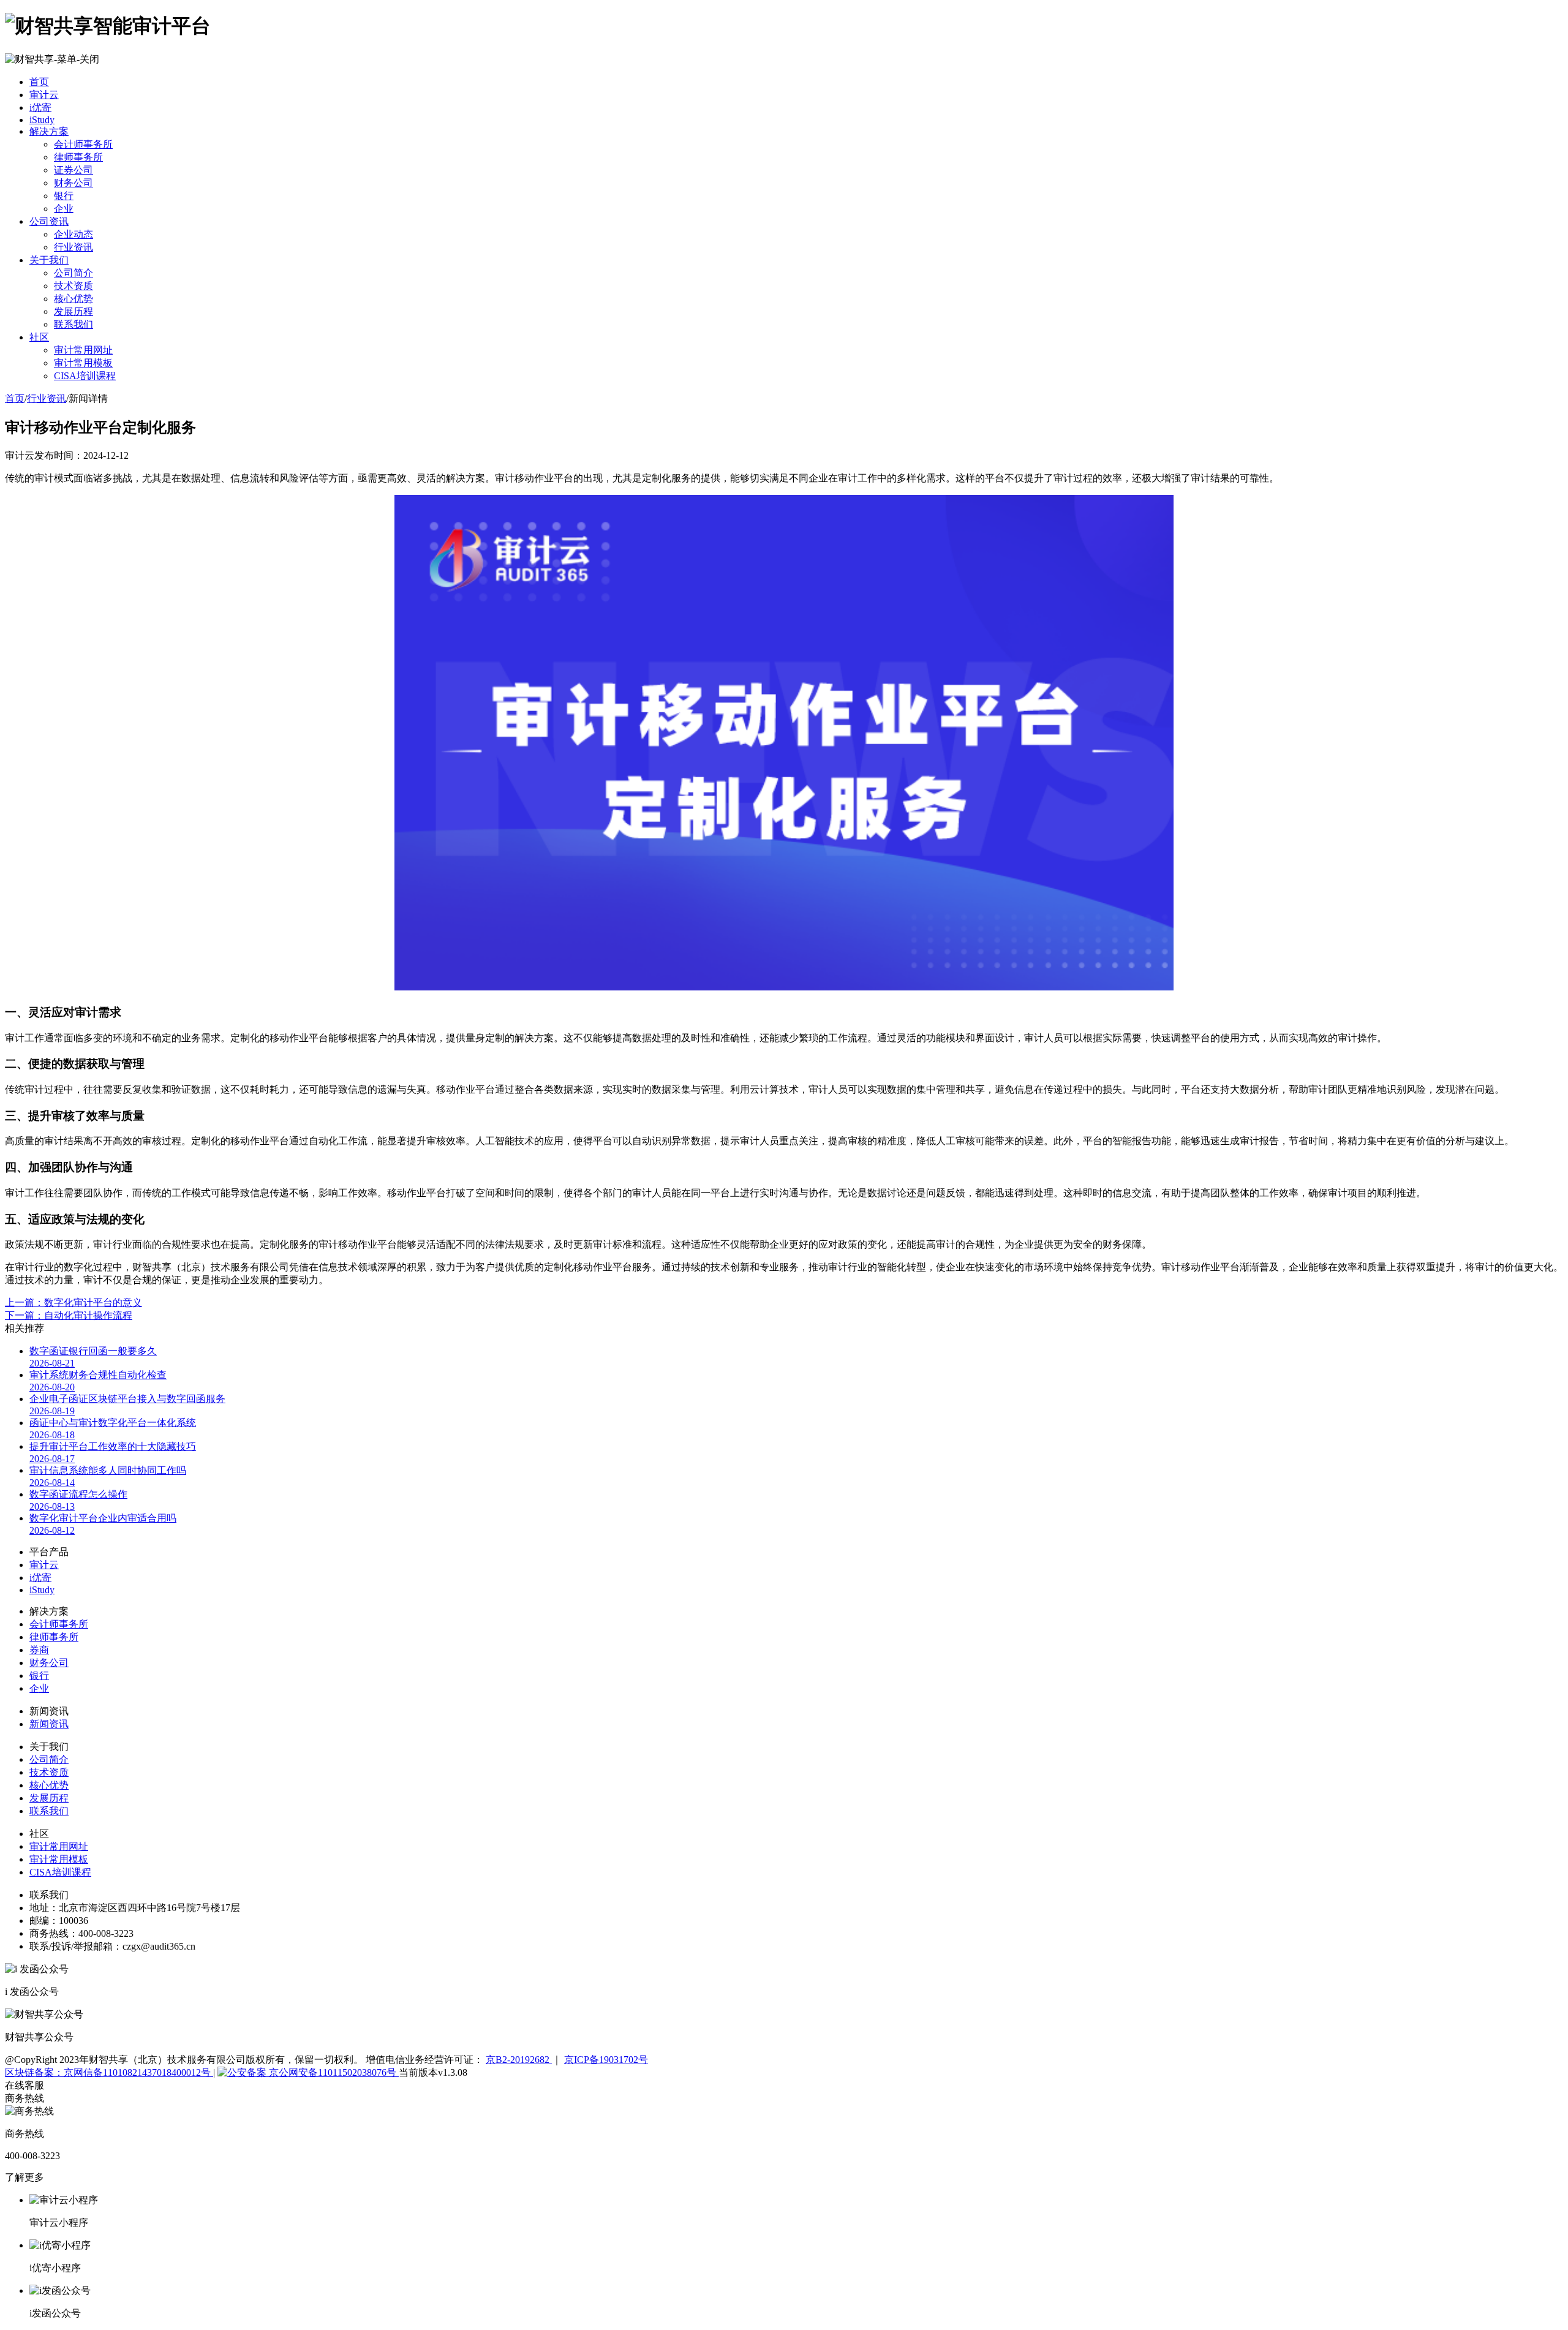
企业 (64, 209)
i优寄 (40, 107)
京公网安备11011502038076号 (333, 2072)
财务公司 (73, 183)
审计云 (44, 95)
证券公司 (73, 170)
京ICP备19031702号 (606, 2060)
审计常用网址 (83, 350)
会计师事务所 (83, 144)
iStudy (42, 120)
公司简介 (73, 273)
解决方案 (49, 131)
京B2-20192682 (519, 2060)
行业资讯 (73, 247)
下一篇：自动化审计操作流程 (69, 1315)
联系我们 (73, 324)
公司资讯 (49, 221)
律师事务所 (78, 157)
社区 (39, 337)
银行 (64, 196)
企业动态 (73, 234)
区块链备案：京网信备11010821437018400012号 (109, 2072)
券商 (39, 1650)
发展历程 (73, 311)
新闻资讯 (49, 1724)
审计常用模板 (83, 363)
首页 (39, 82)
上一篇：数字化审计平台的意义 (73, 1303)
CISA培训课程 (85, 376)
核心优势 (73, 299)
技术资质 (73, 286)
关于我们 (49, 260)
